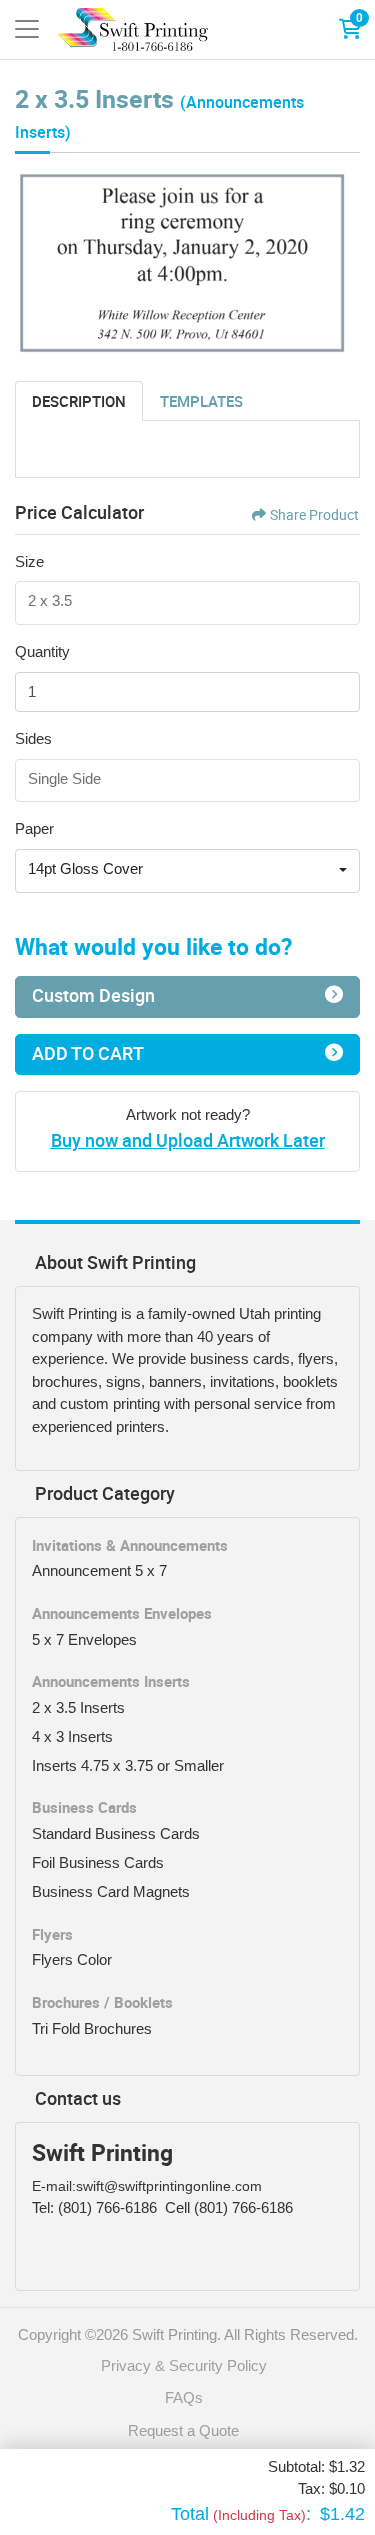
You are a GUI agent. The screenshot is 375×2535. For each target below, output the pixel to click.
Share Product (314, 514)
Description (79, 401)
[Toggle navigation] (27, 29)
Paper (34, 828)
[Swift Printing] (133, 29)
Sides (33, 738)
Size (29, 561)
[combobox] (187, 871)
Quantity (42, 651)
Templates (201, 401)
